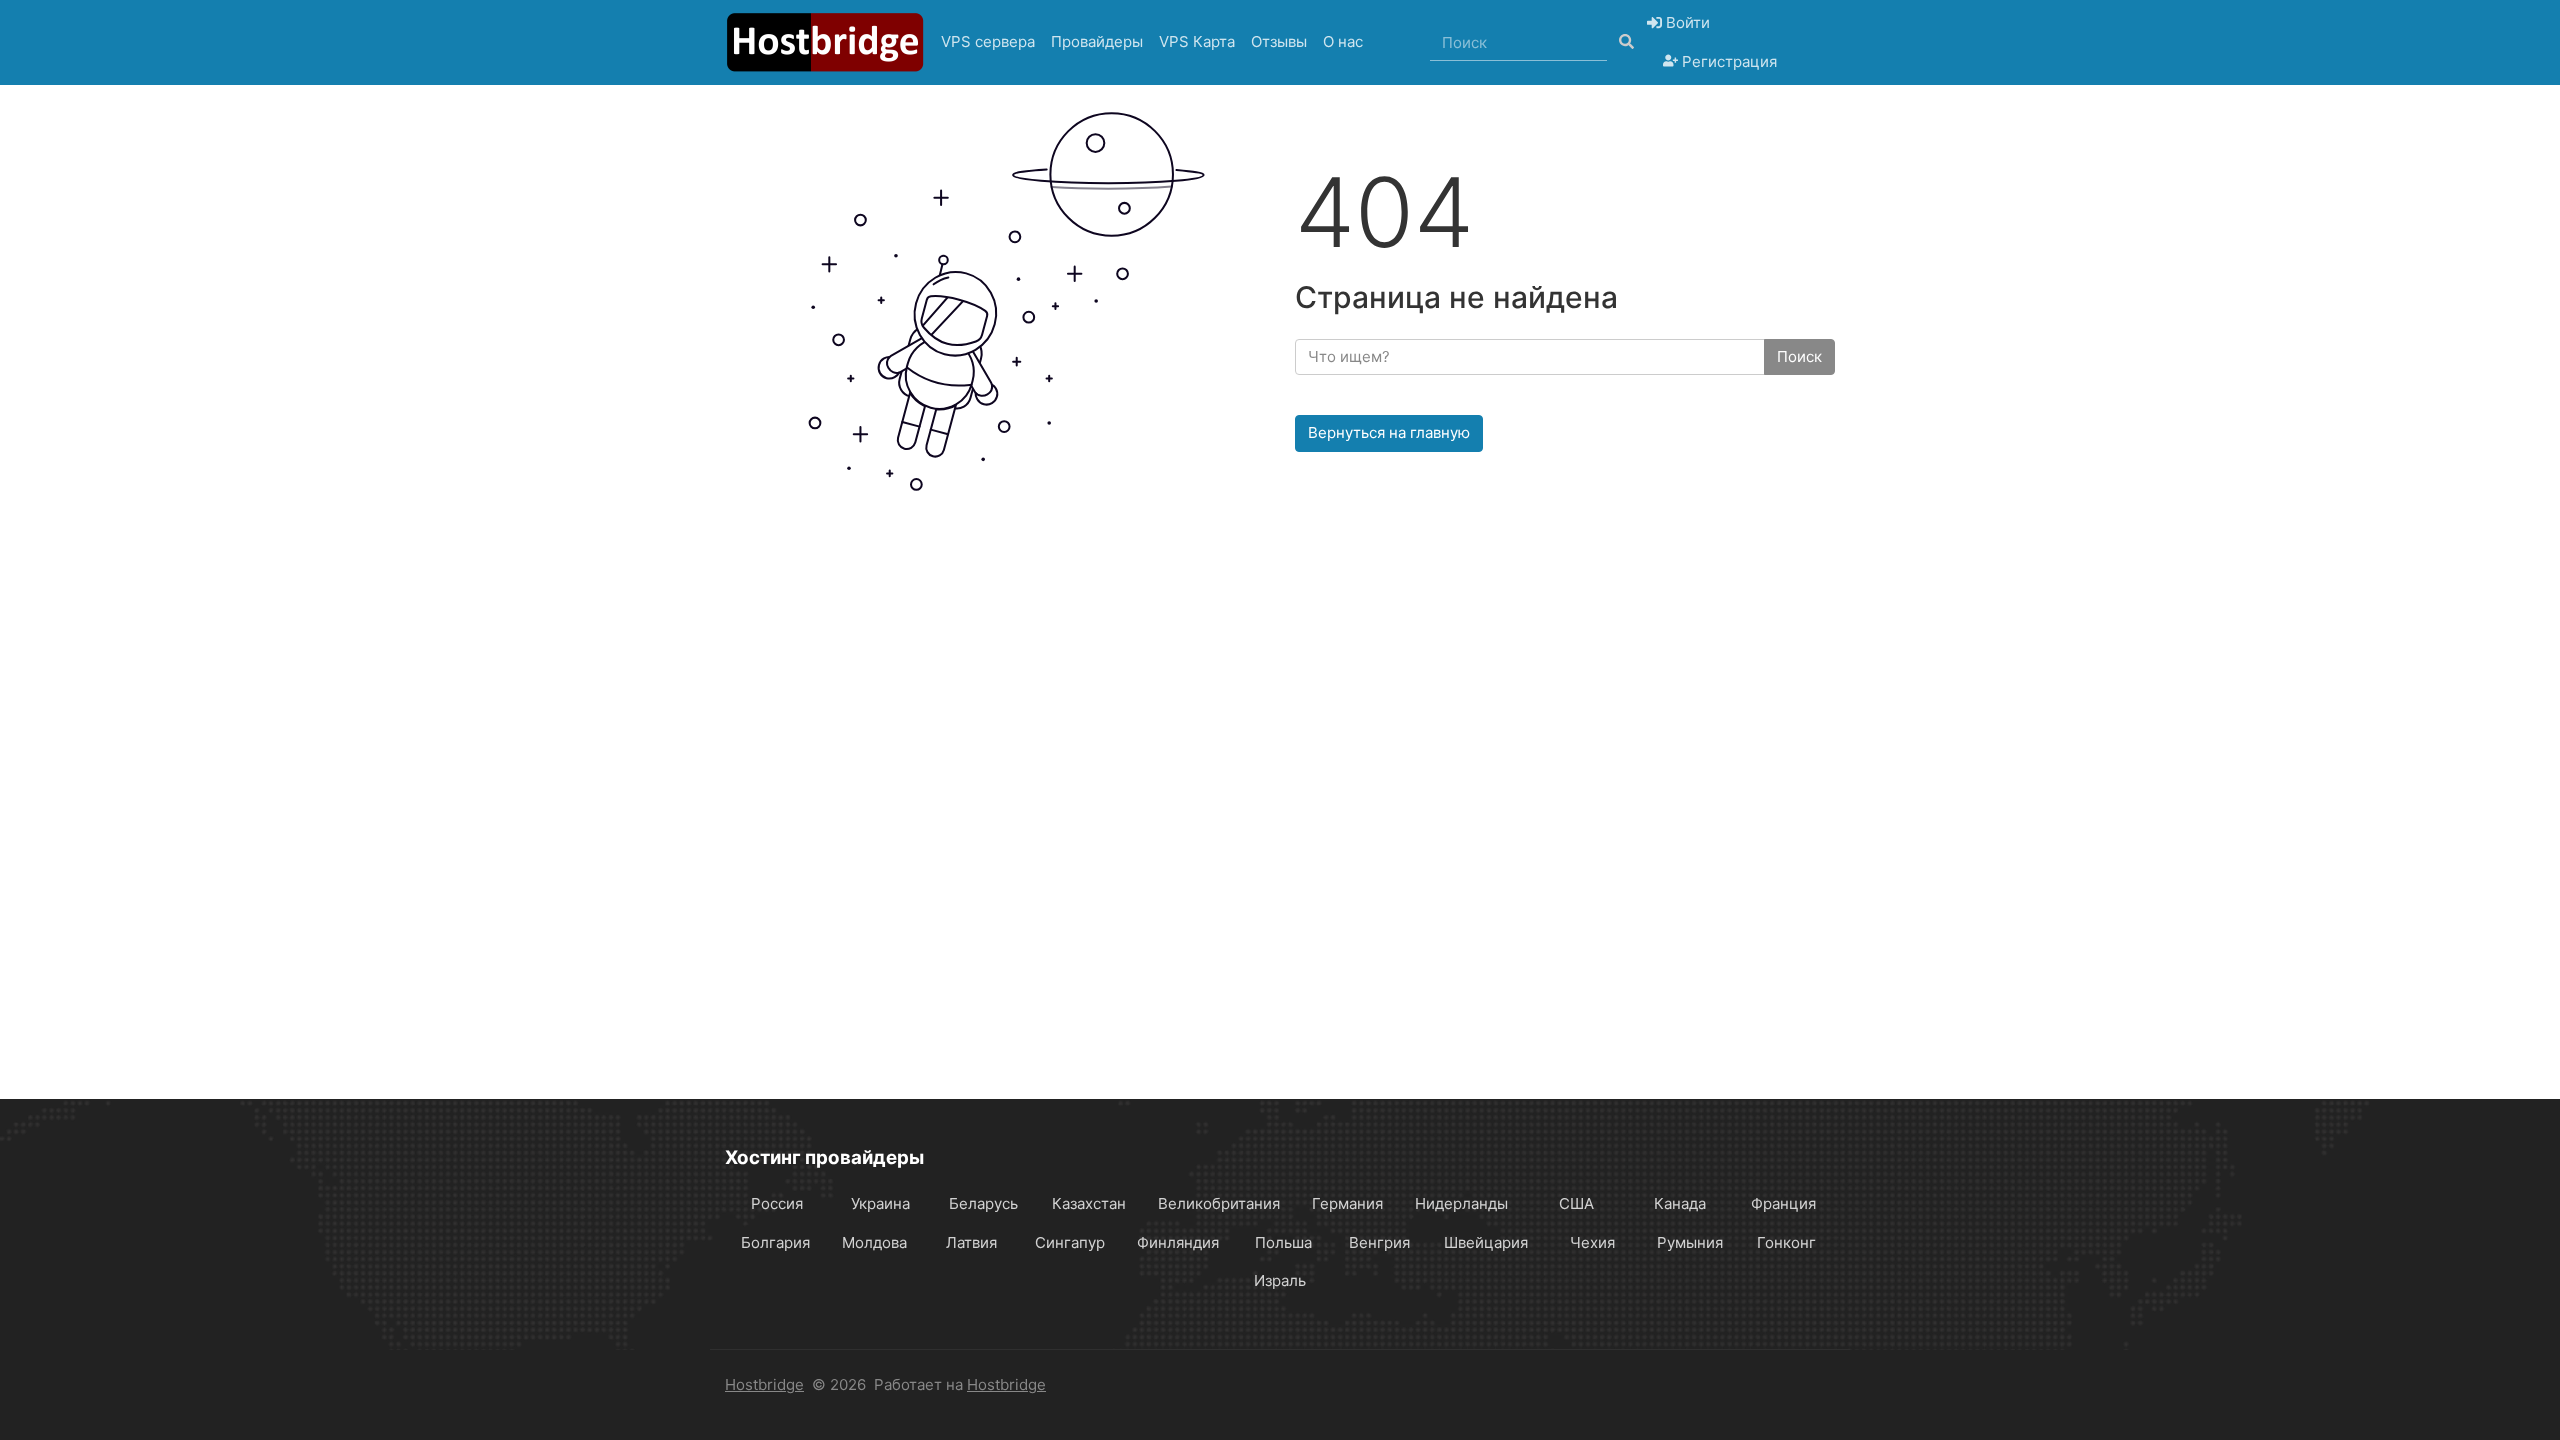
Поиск (1799, 356)
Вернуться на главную (1389, 432)
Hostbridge (764, 1384)
